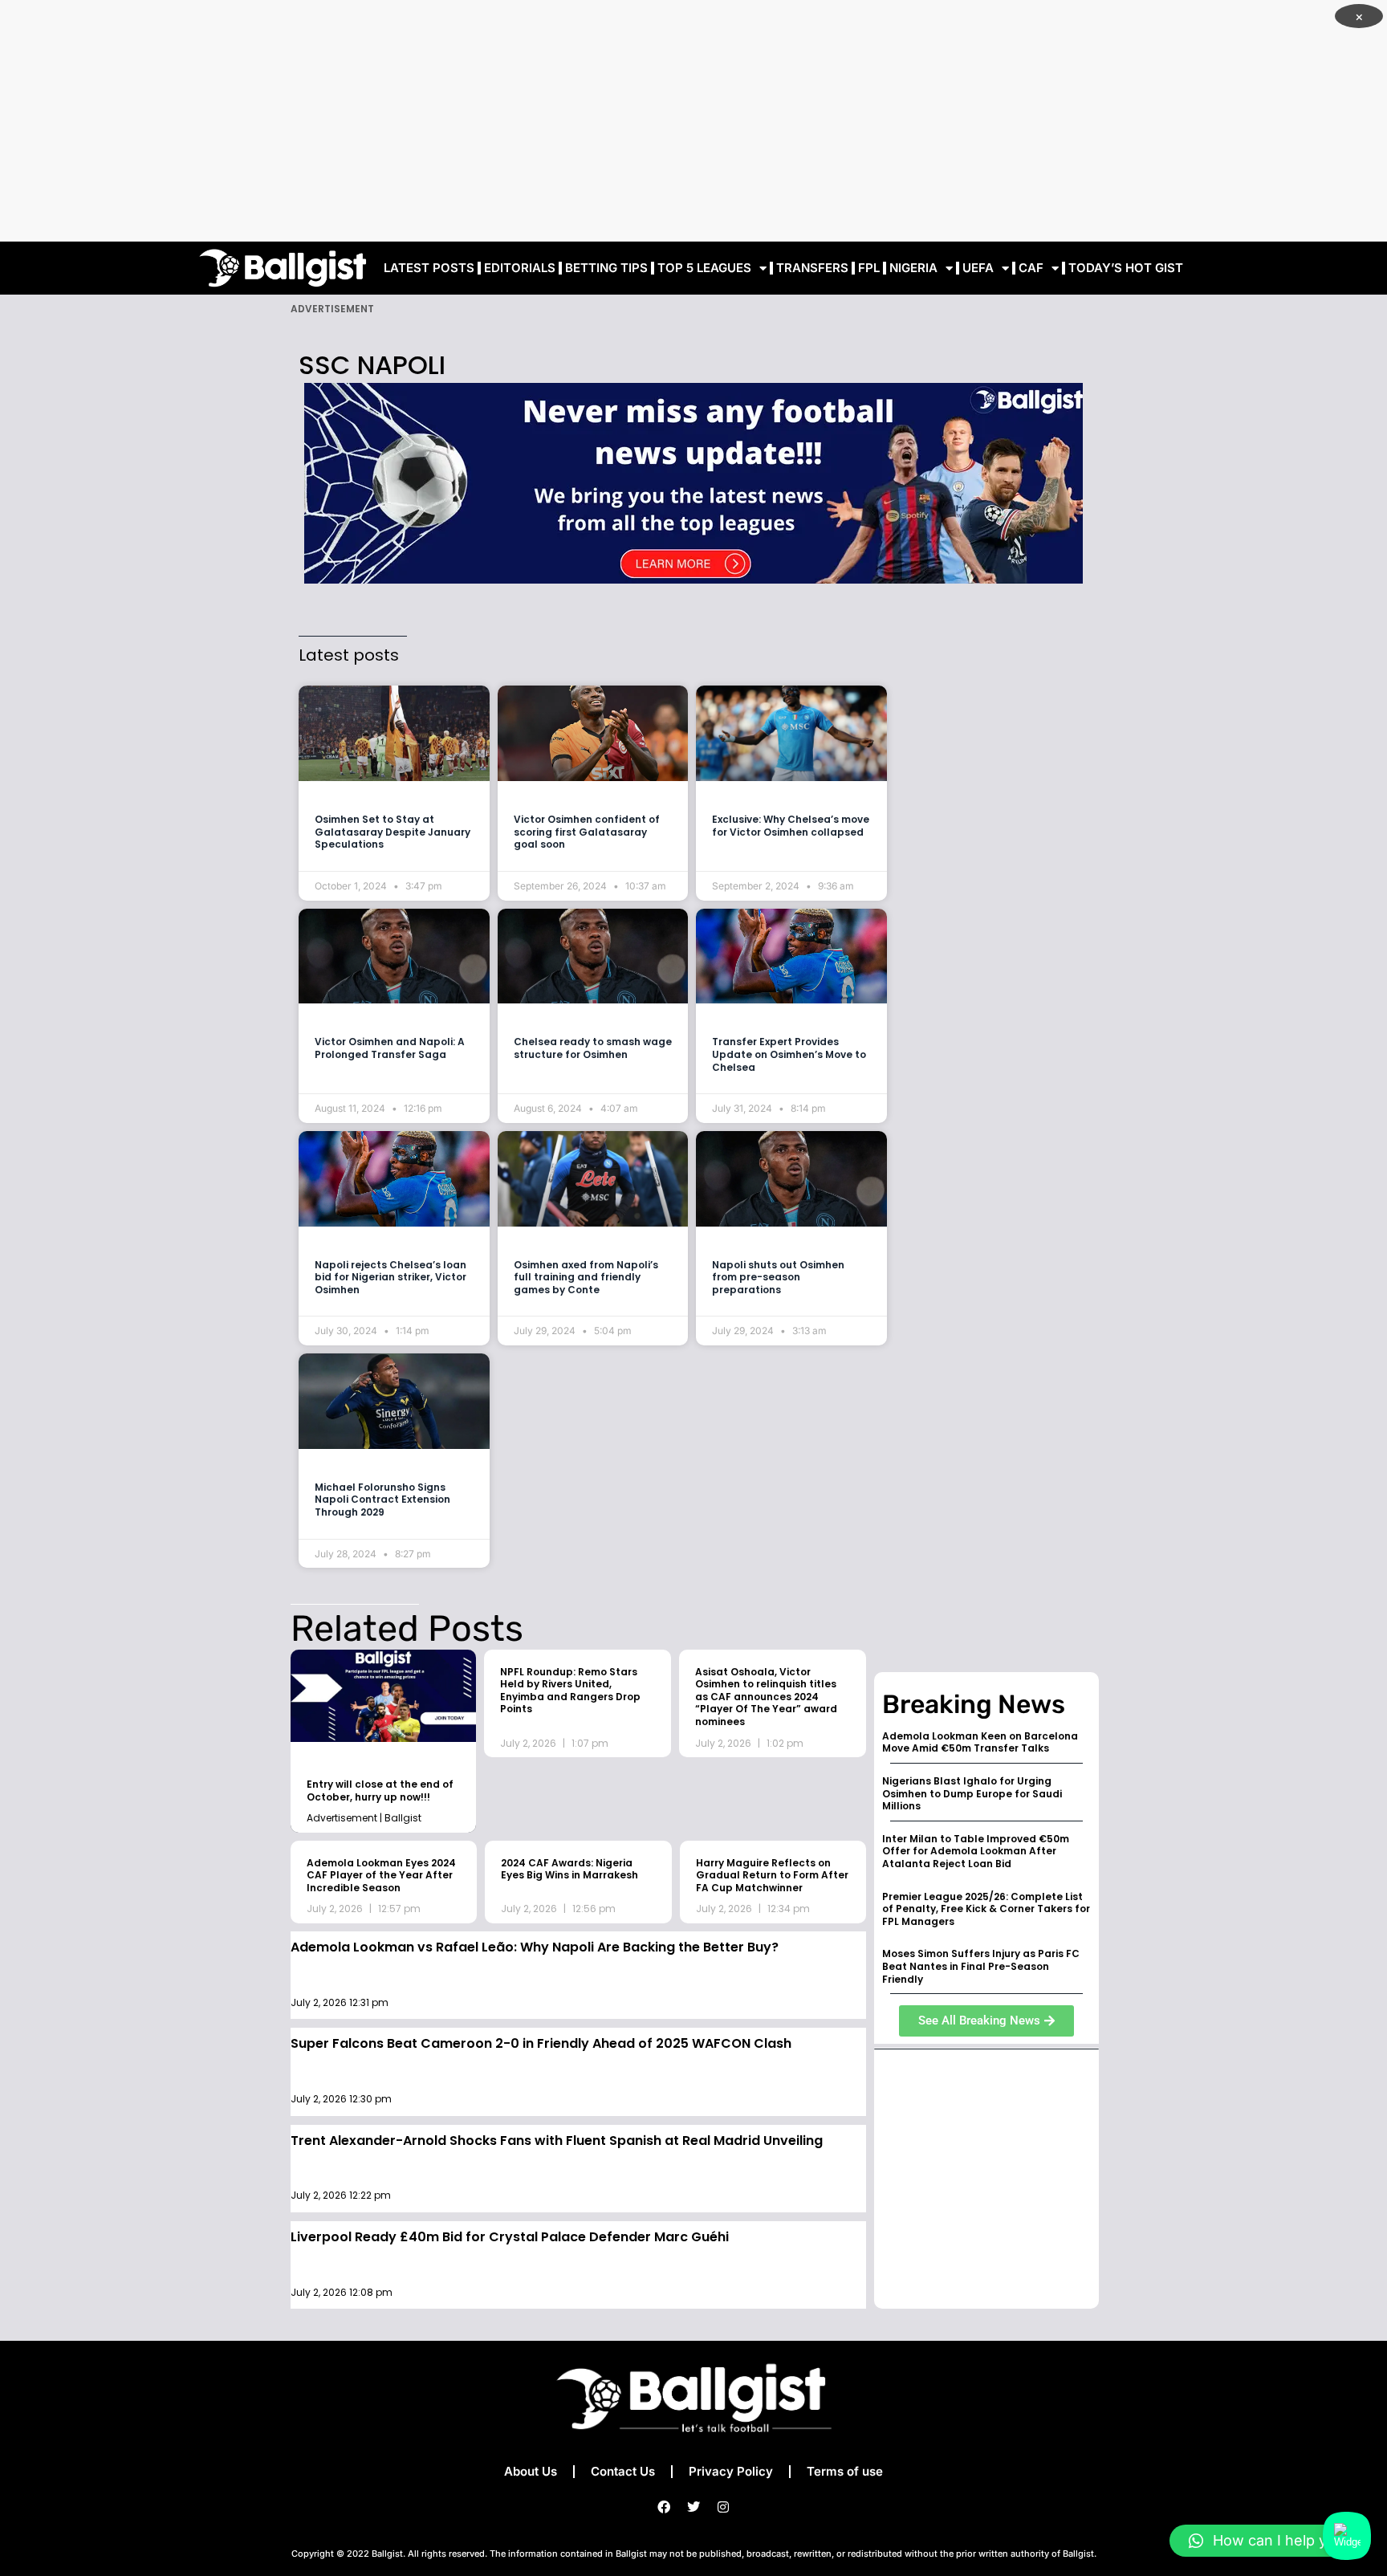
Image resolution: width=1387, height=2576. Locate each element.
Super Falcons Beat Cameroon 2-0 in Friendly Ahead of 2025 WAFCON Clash (541, 2043)
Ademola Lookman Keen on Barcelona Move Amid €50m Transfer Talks (980, 1742)
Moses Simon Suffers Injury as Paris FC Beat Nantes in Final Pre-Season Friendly (981, 1966)
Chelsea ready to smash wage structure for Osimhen (593, 1048)
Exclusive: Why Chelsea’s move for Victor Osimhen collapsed (791, 826)
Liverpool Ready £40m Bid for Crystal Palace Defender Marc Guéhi (510, 2237)
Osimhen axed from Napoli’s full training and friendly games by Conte (586, 1277)
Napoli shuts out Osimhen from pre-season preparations (778, 1277)
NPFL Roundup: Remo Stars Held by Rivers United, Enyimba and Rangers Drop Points (570, 1691)
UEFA (978, 268)
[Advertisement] (693, 120)
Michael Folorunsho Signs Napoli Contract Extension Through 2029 (382, 1500)
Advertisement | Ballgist (364, 1818)
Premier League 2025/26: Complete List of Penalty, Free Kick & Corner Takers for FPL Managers (986, 1909)
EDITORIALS (520, 268)
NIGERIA (913, 268)
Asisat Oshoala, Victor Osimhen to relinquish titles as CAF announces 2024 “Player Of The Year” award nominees (766, 1697)
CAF (1031, 268)
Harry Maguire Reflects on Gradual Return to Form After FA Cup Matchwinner (772, 1875)
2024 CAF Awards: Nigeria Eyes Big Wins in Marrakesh (569, 1869)
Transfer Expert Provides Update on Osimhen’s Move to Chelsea (789, 1054)
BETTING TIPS (606, 268)
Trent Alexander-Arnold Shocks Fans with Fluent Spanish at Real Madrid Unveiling (557, 2141)
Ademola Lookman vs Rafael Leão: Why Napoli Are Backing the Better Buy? (535, 1947)
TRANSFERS (812, 268)
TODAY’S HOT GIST (1126, 268)
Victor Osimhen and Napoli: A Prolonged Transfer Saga (390, 1048)
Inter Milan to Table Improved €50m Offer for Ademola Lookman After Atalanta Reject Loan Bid (976, 1851)
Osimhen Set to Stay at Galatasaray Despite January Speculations (393, 832)
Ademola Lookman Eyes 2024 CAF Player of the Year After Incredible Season (381, 1875)
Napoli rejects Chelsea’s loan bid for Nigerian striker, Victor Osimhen (390, 1277)
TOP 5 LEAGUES (704, 268)
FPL (869, 268)
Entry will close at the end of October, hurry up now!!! (380, 1791)
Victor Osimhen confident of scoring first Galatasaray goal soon (587, 832)
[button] (1270, 2541)
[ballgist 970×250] (693, 482)
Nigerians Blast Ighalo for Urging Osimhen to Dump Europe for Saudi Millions (972, 1793)
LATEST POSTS (429, 268)
